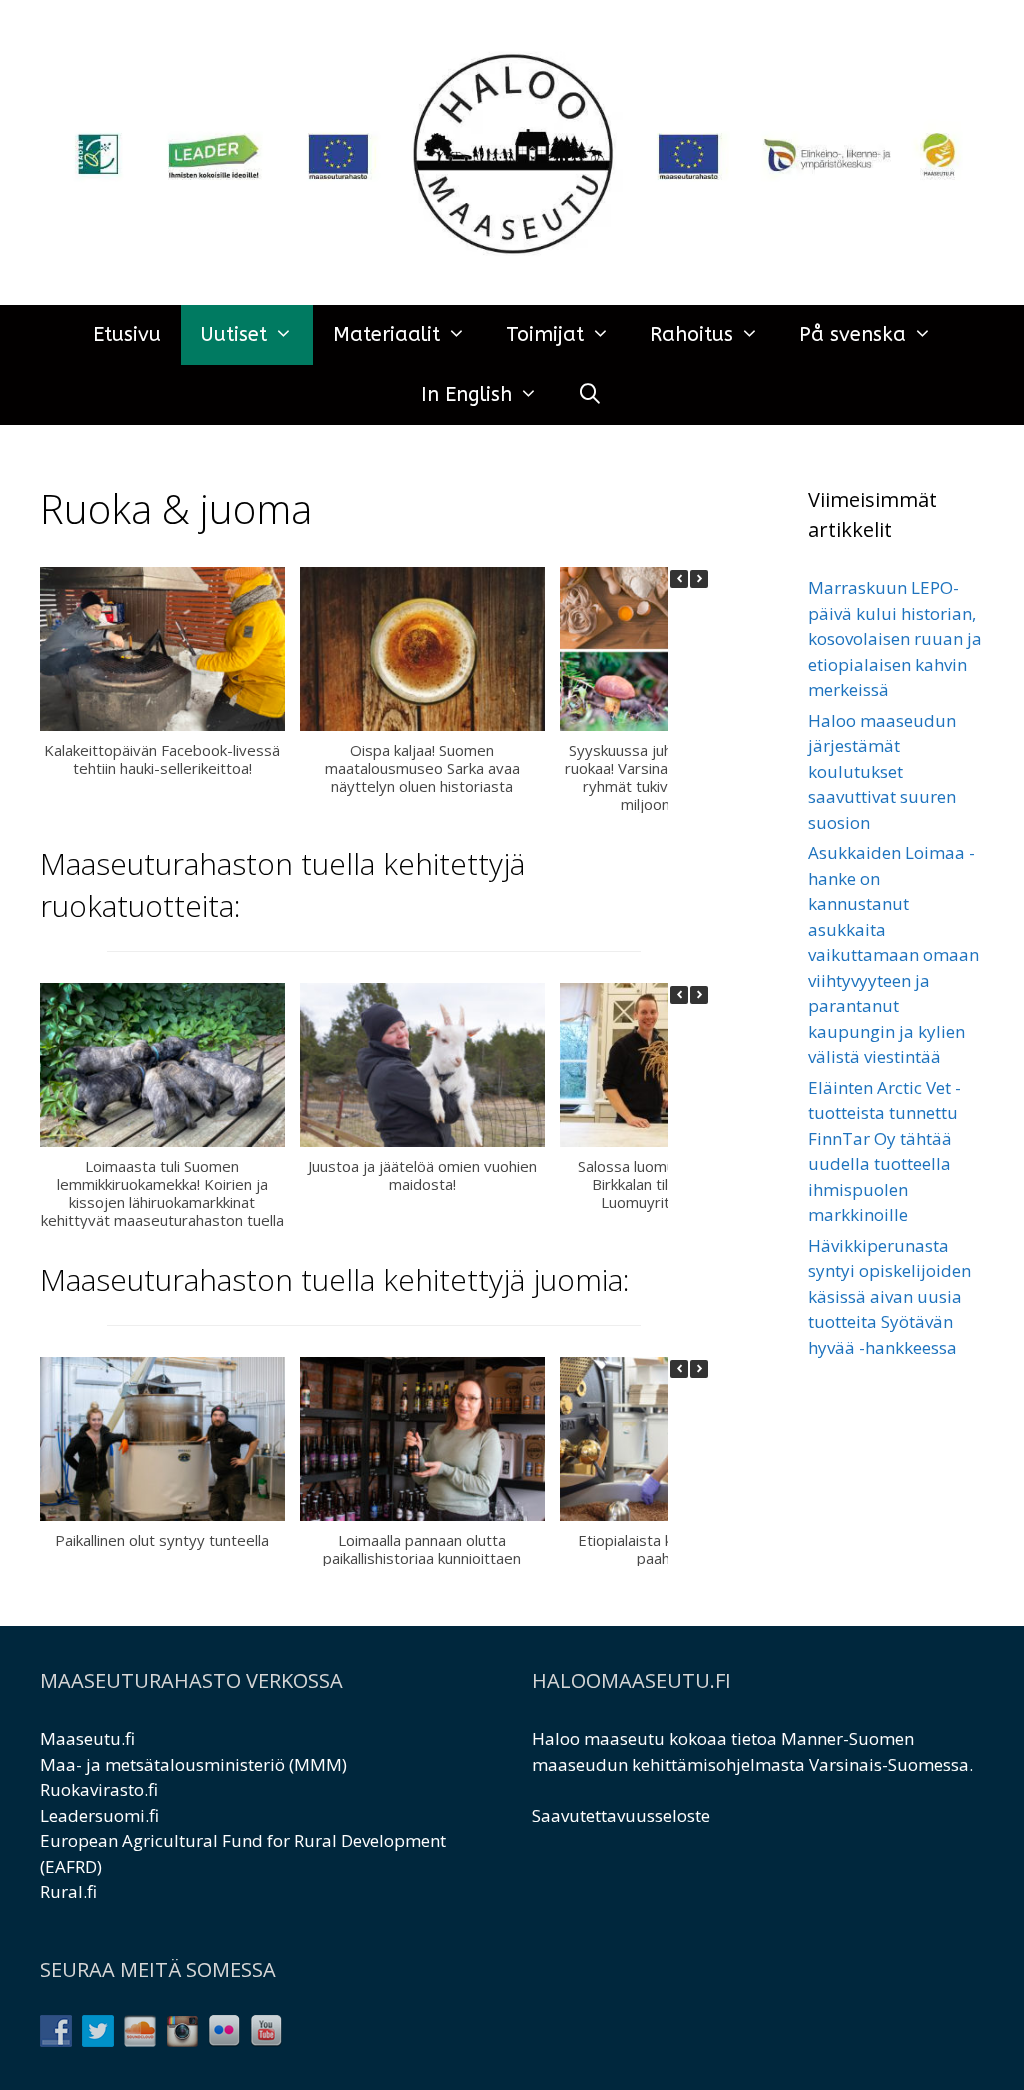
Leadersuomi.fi (99, 1815)
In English (466, 394)
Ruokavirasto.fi (99, 1789)
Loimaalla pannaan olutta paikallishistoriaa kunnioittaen (422, 1548)
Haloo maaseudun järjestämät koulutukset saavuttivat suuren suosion (882, 771)
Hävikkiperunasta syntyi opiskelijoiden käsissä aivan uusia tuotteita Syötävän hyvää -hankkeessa (889, 1296)
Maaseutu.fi (87, 1738)
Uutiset (234, 334)
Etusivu (127, 334)
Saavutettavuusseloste (621, 1815)
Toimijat (545, 334)
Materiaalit (386, 334)
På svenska (852, 334)
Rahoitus (691, 334)
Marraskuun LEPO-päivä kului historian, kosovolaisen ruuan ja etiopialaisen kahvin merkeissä (895, 638)
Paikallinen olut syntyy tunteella (162, 1539)
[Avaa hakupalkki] (591, 395)
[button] (699, 579)
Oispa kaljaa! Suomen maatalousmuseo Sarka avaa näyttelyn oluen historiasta (422, 768)
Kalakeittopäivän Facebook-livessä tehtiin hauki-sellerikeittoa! (162, 759)
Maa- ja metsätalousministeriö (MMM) (193, 1764)
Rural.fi (68, 1891)
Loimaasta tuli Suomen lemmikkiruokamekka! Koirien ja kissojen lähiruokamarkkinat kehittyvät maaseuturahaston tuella (162, 1193)
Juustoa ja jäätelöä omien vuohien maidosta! (422, 1175)
